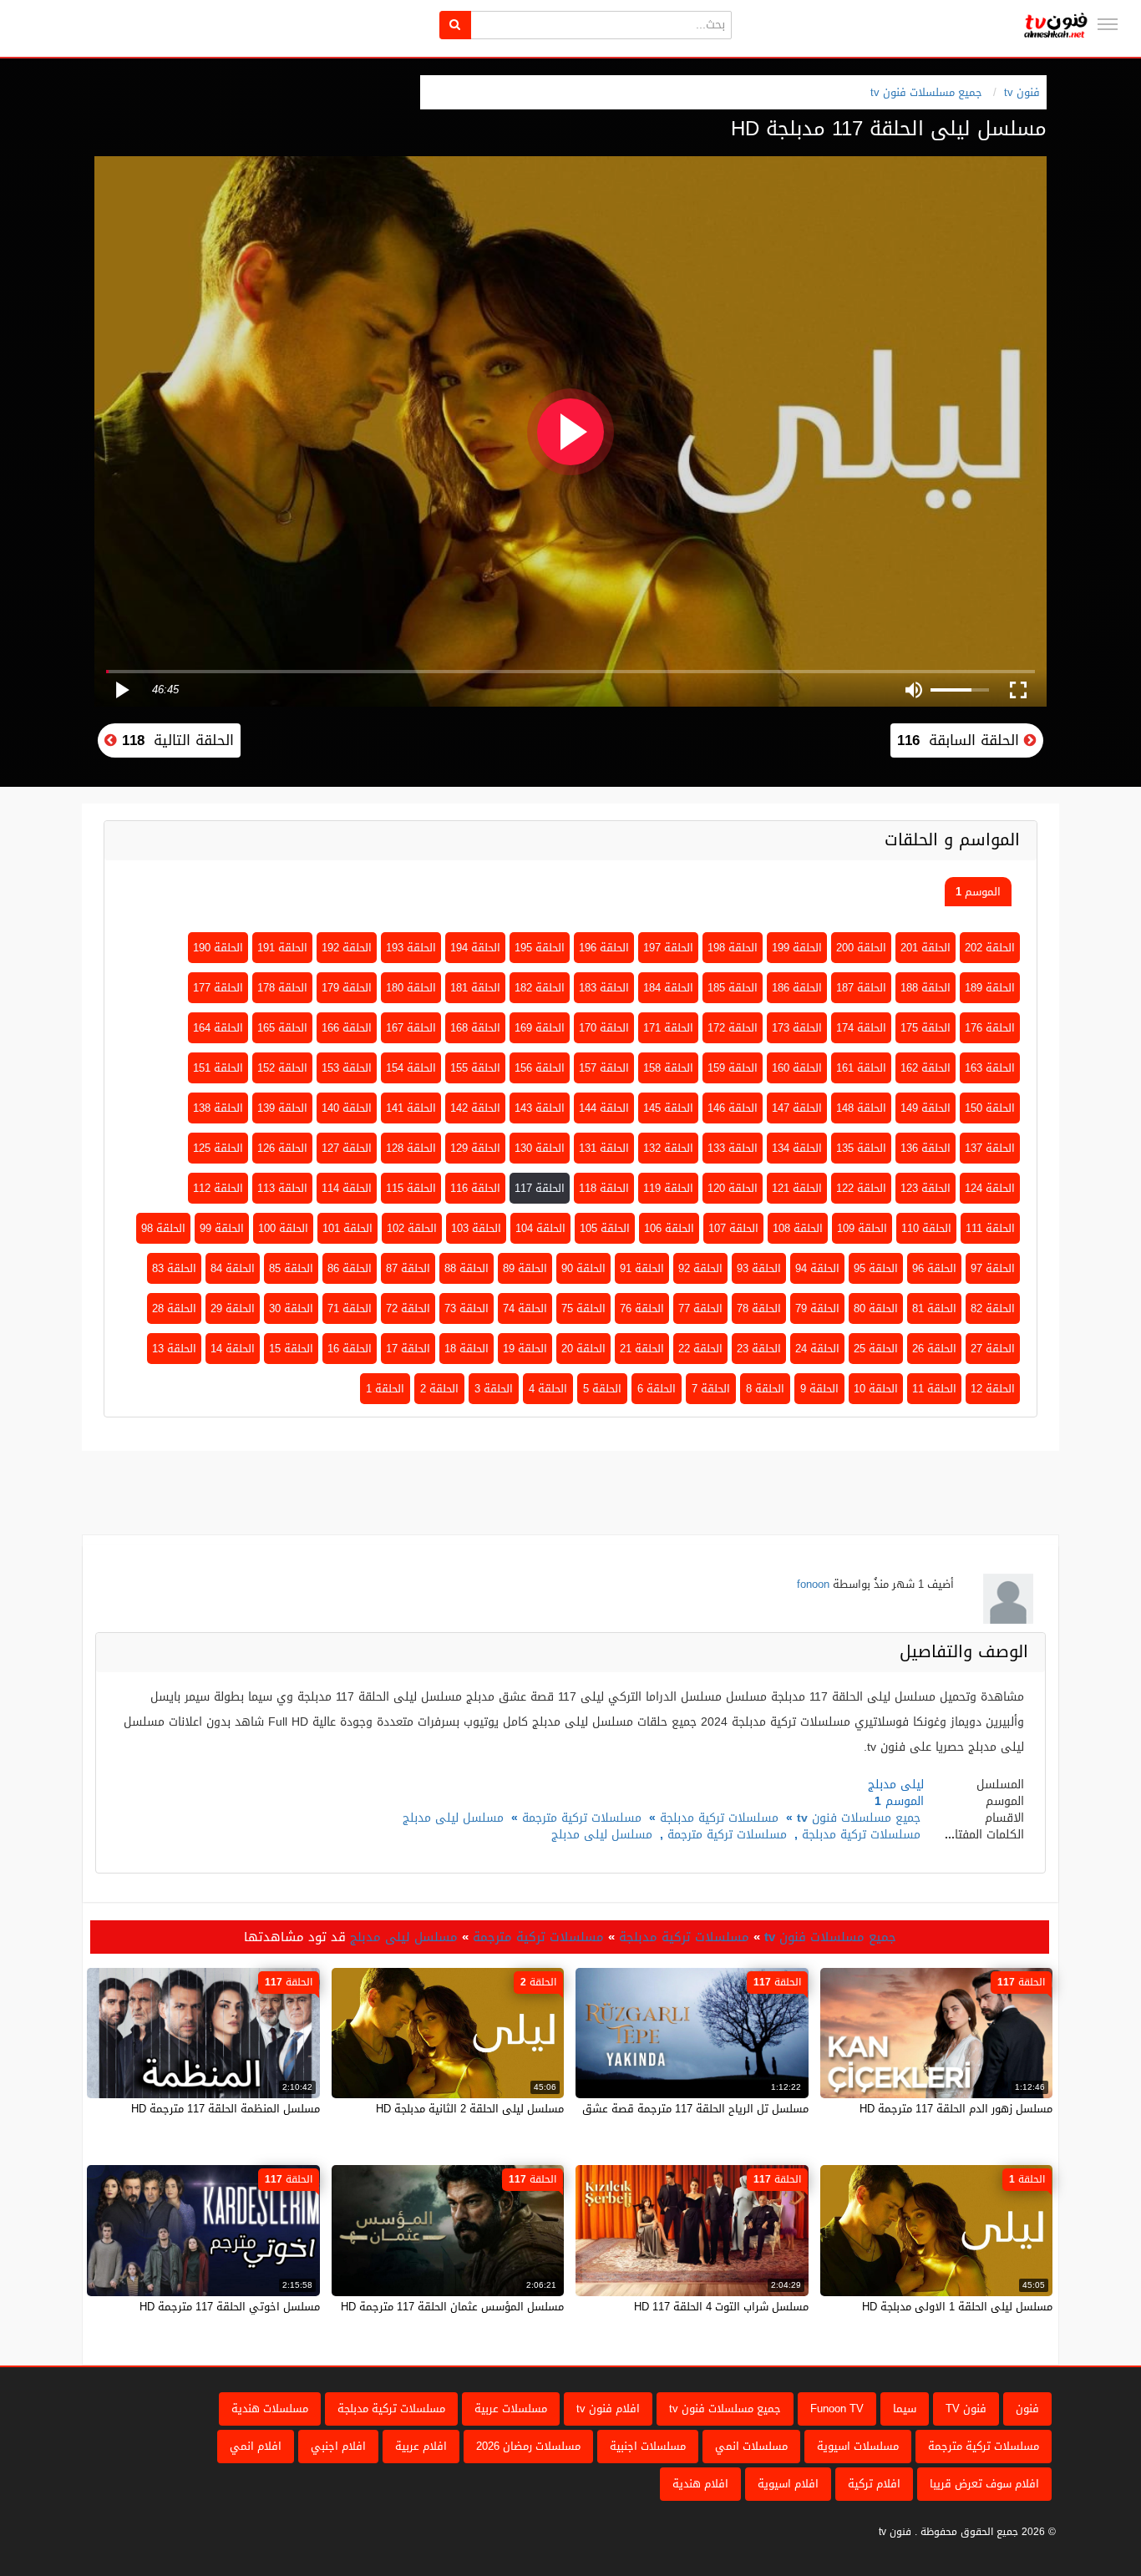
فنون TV (966, 2409)
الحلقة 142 (475, 1108)
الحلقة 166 (347, 1028)
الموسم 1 (978, 892)
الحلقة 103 (476, 1228)
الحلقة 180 (411, 988)
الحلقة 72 (408, 1308)
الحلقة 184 (668, 988)
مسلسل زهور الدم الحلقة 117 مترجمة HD (956, 2109)
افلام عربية (421, 2446)
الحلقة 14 (233, 1349)
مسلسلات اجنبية (648, 2446)
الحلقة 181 (475, 988)
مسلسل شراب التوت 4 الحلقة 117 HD (721, 2307)
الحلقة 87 (408, 1268)
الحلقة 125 (218, 1148)
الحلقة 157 (604, 1068)
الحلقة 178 (282, 988)
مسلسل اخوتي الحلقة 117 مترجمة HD (230, 2307)
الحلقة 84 (233, 1268)
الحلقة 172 (733, 1028)
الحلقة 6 (657, 1389)
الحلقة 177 (218, 988)
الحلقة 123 (925, 1188)
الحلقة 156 (540, 1068)
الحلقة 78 (759, 1308)
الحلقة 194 (475, 948)
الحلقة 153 (347, 1068)
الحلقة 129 (475, 1148)
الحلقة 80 (876, 1308)
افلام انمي (256, 2446)
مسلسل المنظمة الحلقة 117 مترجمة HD (226, 2109)
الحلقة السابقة (961, 740)
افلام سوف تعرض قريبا (984, 2484)
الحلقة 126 (282, 1148)
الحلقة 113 (282, 1188)
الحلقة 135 (861, 1148)
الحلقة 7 (711, 1389)
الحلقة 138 (218, 1108)
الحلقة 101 (347, 1228)
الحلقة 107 (733, 1228)
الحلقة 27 (993, 1349)
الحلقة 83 (174, 1268)
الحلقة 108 (798, 1228)
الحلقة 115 (411, 1188)
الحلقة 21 (642, 1349)
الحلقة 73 (467, 1308)
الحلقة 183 (604, 988)
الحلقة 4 (548, 1389)
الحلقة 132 (668, 1148)
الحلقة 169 (540, 1028)
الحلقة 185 (733, 988)
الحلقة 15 (291, 1349)
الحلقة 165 (282, 1028)
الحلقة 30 (291, 1308)
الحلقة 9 (819, 1389)
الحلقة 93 (759, 1268)
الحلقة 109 (862, 1228)
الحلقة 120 (733, 1188)
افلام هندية (700, 2484)
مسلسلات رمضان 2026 (528, 2446)
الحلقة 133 (733, 1148)
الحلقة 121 (797, 1188)
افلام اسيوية (788, 2484)
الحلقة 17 (408, 1349)
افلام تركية (874, 2484)
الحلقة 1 (385, 1389)
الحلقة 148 (861, 1108)
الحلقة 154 (411, 1068)
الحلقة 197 (668, 948)
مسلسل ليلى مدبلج (453, 1818)
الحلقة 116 (475, 1188)
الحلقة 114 (347, 1188)
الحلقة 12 (993, 1389)
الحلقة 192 (347, 948)
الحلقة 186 (797, 988)
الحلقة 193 (411, 948)
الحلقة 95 (876, 1268)
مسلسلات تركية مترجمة (582, 1818)
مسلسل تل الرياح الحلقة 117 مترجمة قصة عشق (695, 2109)
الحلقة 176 (990, 1028)
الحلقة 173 (797, 1028)
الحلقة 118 (604, 1188)
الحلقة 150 (990, 1108)
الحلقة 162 (925, 1068)
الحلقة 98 (163, 1228)
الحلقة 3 (494, 1389)
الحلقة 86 (350, 1268)
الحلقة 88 (467, 1268)
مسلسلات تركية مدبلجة (719, 1818)
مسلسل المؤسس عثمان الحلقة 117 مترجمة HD (452, 2307)
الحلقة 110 (926, 1228)
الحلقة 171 (668, 1028)
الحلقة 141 (411, 1108)
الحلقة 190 (218, 948)
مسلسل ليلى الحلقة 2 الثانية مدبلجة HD (470, 2109)
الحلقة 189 (990, 988)
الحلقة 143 (540, 1108)
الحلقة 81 (934, 1308)
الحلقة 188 (925, 988)
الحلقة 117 (540, 1188)
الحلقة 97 (993, 1268)
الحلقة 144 (604, 1108)
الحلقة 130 (540, 1148)
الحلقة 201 (925, 948)
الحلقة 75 (583, 1308)
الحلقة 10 (876, 1389)
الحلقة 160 (797, 1068)
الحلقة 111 (990, 1228)
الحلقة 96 (934, 1268)
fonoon (813, 1584)
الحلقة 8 (765, 1389)
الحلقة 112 (218, 1188)
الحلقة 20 (583, 1349)
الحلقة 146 (733, 1108)
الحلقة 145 (668, 1108)
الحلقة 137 (990, 1148)
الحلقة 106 (669, 1228)
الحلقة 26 (934, 1349)
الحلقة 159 (733, 1068)
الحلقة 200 (861, 948)
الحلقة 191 (282, 948)
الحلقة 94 (817, 1268)
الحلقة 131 (604, 1148)
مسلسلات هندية (270, 2409)
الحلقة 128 (411, 1148)
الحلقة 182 (540, 988)
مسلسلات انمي (751, 2446)
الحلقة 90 (583, 1268)
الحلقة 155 (475, 1068)
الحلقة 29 (233, 1308)
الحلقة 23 (759, 1349)
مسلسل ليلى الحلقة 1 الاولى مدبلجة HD (957, 2307)
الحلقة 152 (282, 1068)
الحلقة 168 (475, 1028)
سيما (905, 2409)
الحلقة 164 (218, 1028)
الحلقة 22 (700, 1349)
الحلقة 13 (174, 1349)
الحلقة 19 (525, 1349)
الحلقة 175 (925, 1028)
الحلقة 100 (283, 1228)
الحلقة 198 (733, 948)
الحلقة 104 (540, 1228)
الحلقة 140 (347, 1108)
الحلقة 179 (347, 988)
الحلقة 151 (218, 1068)
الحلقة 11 (934, 1389)
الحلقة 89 (525, 1268)
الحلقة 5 (602, 1389)
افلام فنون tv (608, 2409)
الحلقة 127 (347, 1148)
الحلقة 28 (174, 1308)
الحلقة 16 (350, 1349)
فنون (1027, 2409)
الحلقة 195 (540, 948)
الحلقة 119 (668, 1188)
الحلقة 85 (291, 1268)
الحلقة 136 (925, 1148)
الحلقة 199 (797, 948)
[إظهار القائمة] (1108, 24)
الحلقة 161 (861, 1068)
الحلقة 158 (668, 1068)
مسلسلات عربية (511, 2409)
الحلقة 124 (990, 1188)
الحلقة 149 (925, 1108)
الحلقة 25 (876, 1349)
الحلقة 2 (439, 1389)
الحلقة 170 (604, 1028)
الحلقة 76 (642, 1308)
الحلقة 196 (604, 948)
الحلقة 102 (412, 1228)
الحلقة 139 (282, 1108)
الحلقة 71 (350, 1308)
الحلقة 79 (817, 1308)
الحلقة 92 (700, 1268)
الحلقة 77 (700, 1308)
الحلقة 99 (222, 1228)
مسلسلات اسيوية (858, 2446)
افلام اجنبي (338, 2446)
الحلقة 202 (990, 948)
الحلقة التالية (175, 740)
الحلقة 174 (861, 1028)
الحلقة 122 (861, 1188)
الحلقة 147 (797, 1108)
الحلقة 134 (797, 1148)
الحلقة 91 (642, 1268)
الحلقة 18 (467, 1349)
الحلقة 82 (993, 1308)
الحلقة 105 (605, 1228)
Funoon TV (837, 2409)
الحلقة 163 (990, 1068)
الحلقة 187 (861, 988)
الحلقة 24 (817, 1349)
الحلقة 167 (411, 1028)
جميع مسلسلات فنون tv (926, 92)
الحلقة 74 (525, 1308)
